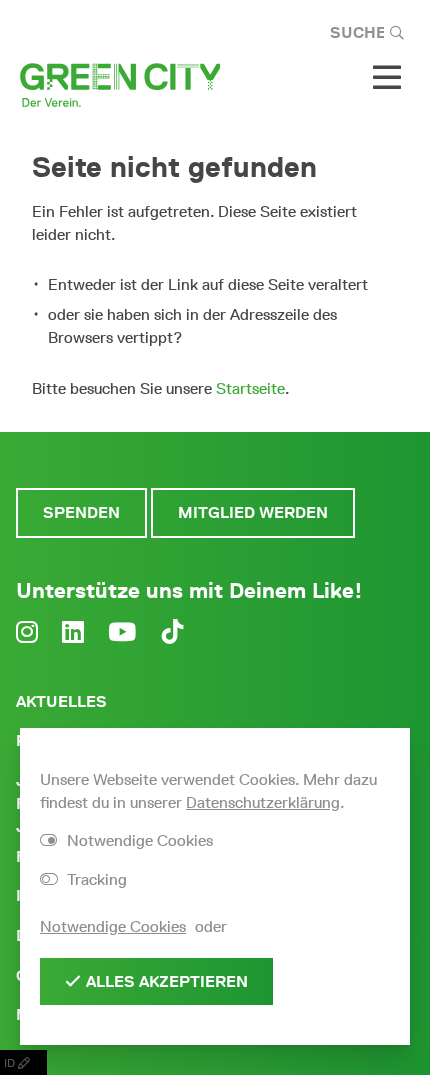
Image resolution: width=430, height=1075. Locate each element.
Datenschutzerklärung (263, 802)
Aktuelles (61, 701)
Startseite (250, 388)
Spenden (81, 512)
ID (11, 1062)
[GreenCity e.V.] (120, 83)
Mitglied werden (253, 512)
